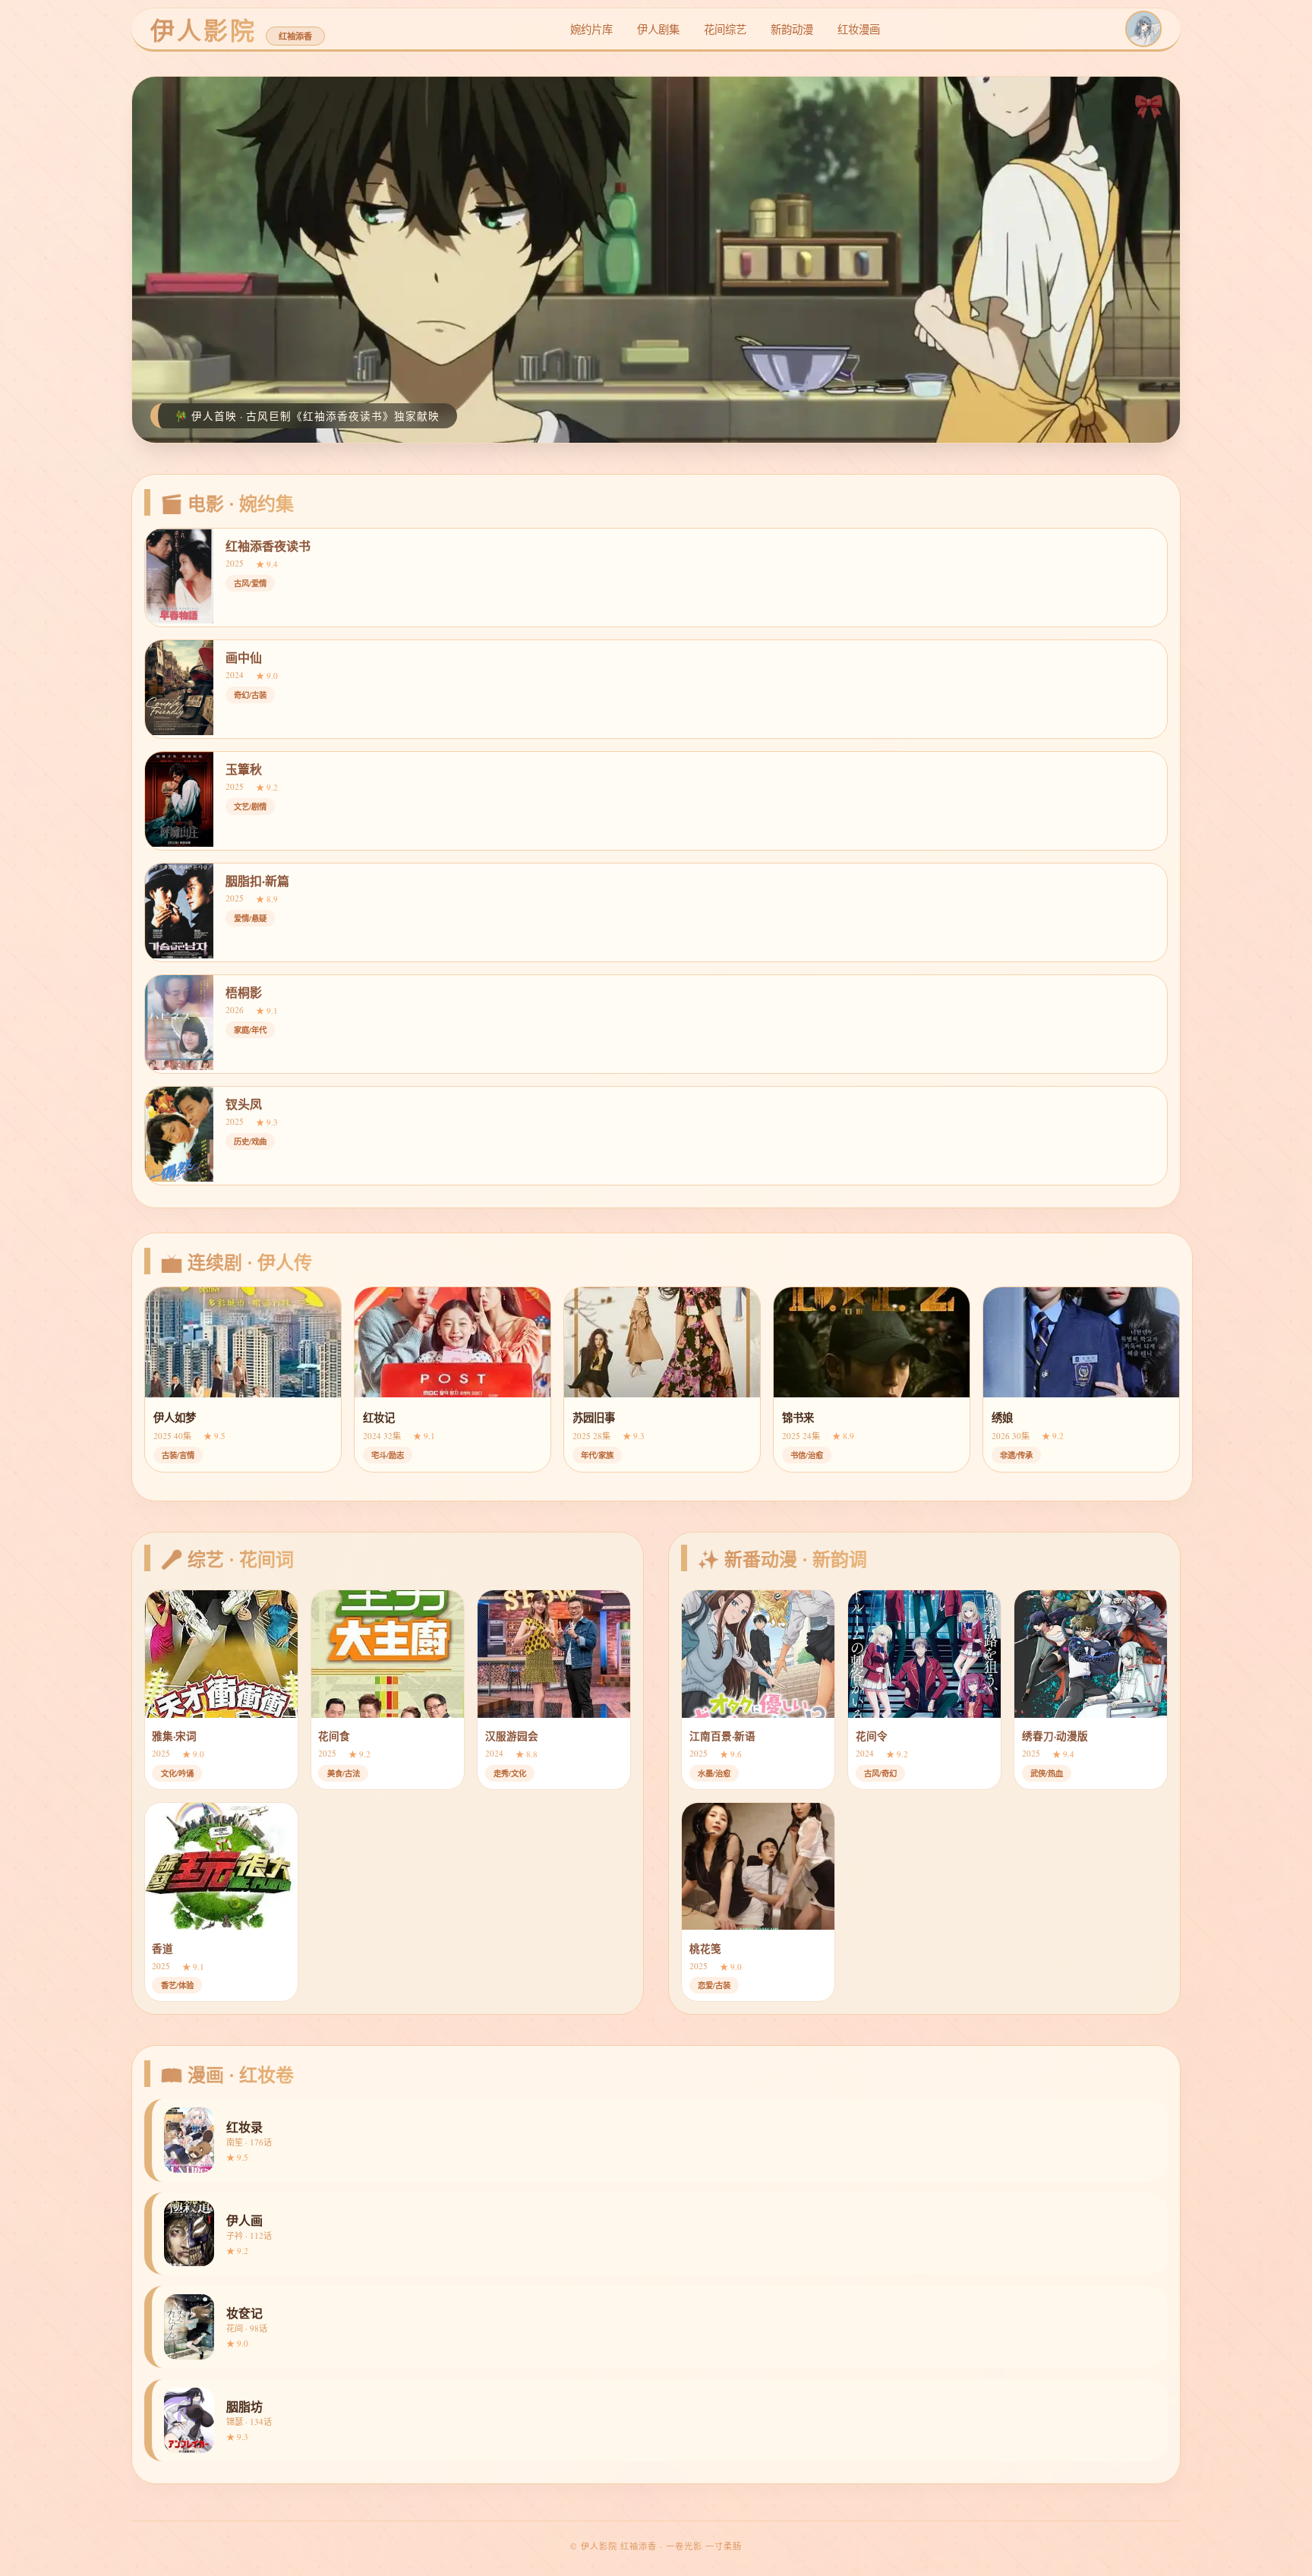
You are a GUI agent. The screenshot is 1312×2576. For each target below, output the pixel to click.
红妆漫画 (859, 29)
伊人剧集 (658, 29)
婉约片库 (591, 29)
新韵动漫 (792, 29)
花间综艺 (725, 29)
